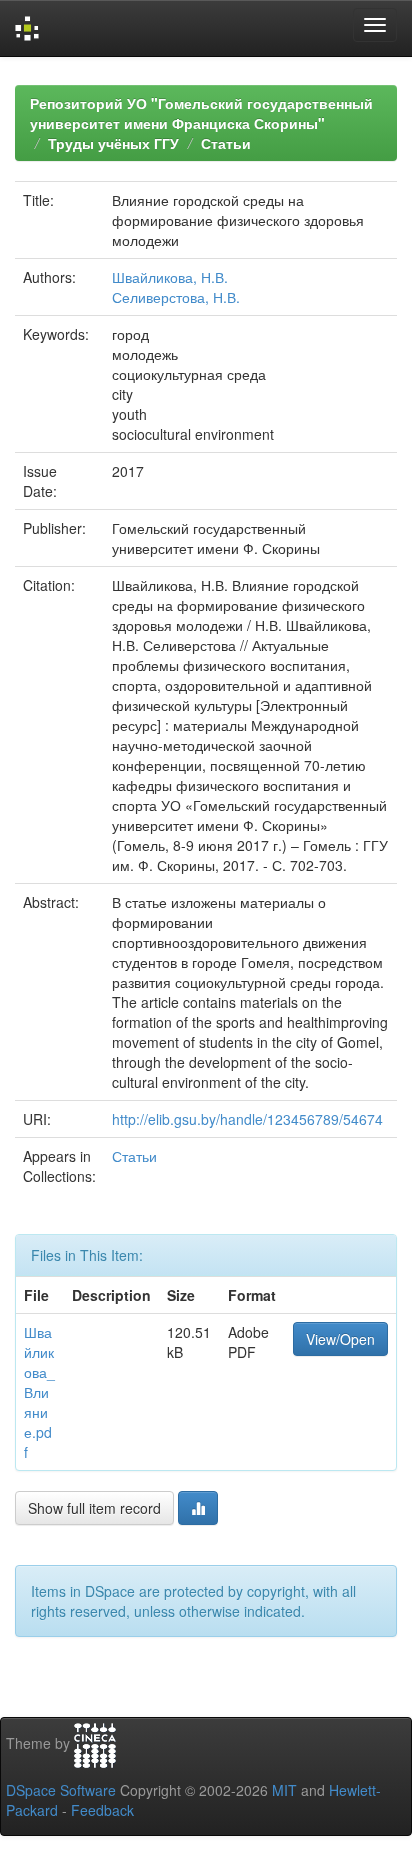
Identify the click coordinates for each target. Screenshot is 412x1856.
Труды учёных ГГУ (113, 143)
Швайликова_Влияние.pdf (39, 1392)
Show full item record (94, 1508)
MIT (284, 1790)
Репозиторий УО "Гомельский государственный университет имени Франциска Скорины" (201, 113)
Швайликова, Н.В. (170, 277)
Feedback (102, 1810)
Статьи (226, 143)
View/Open (340, 1339)
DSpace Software (61, 1790)
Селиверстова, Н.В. (176, 297)
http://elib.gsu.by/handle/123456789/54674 (247, 1119)
